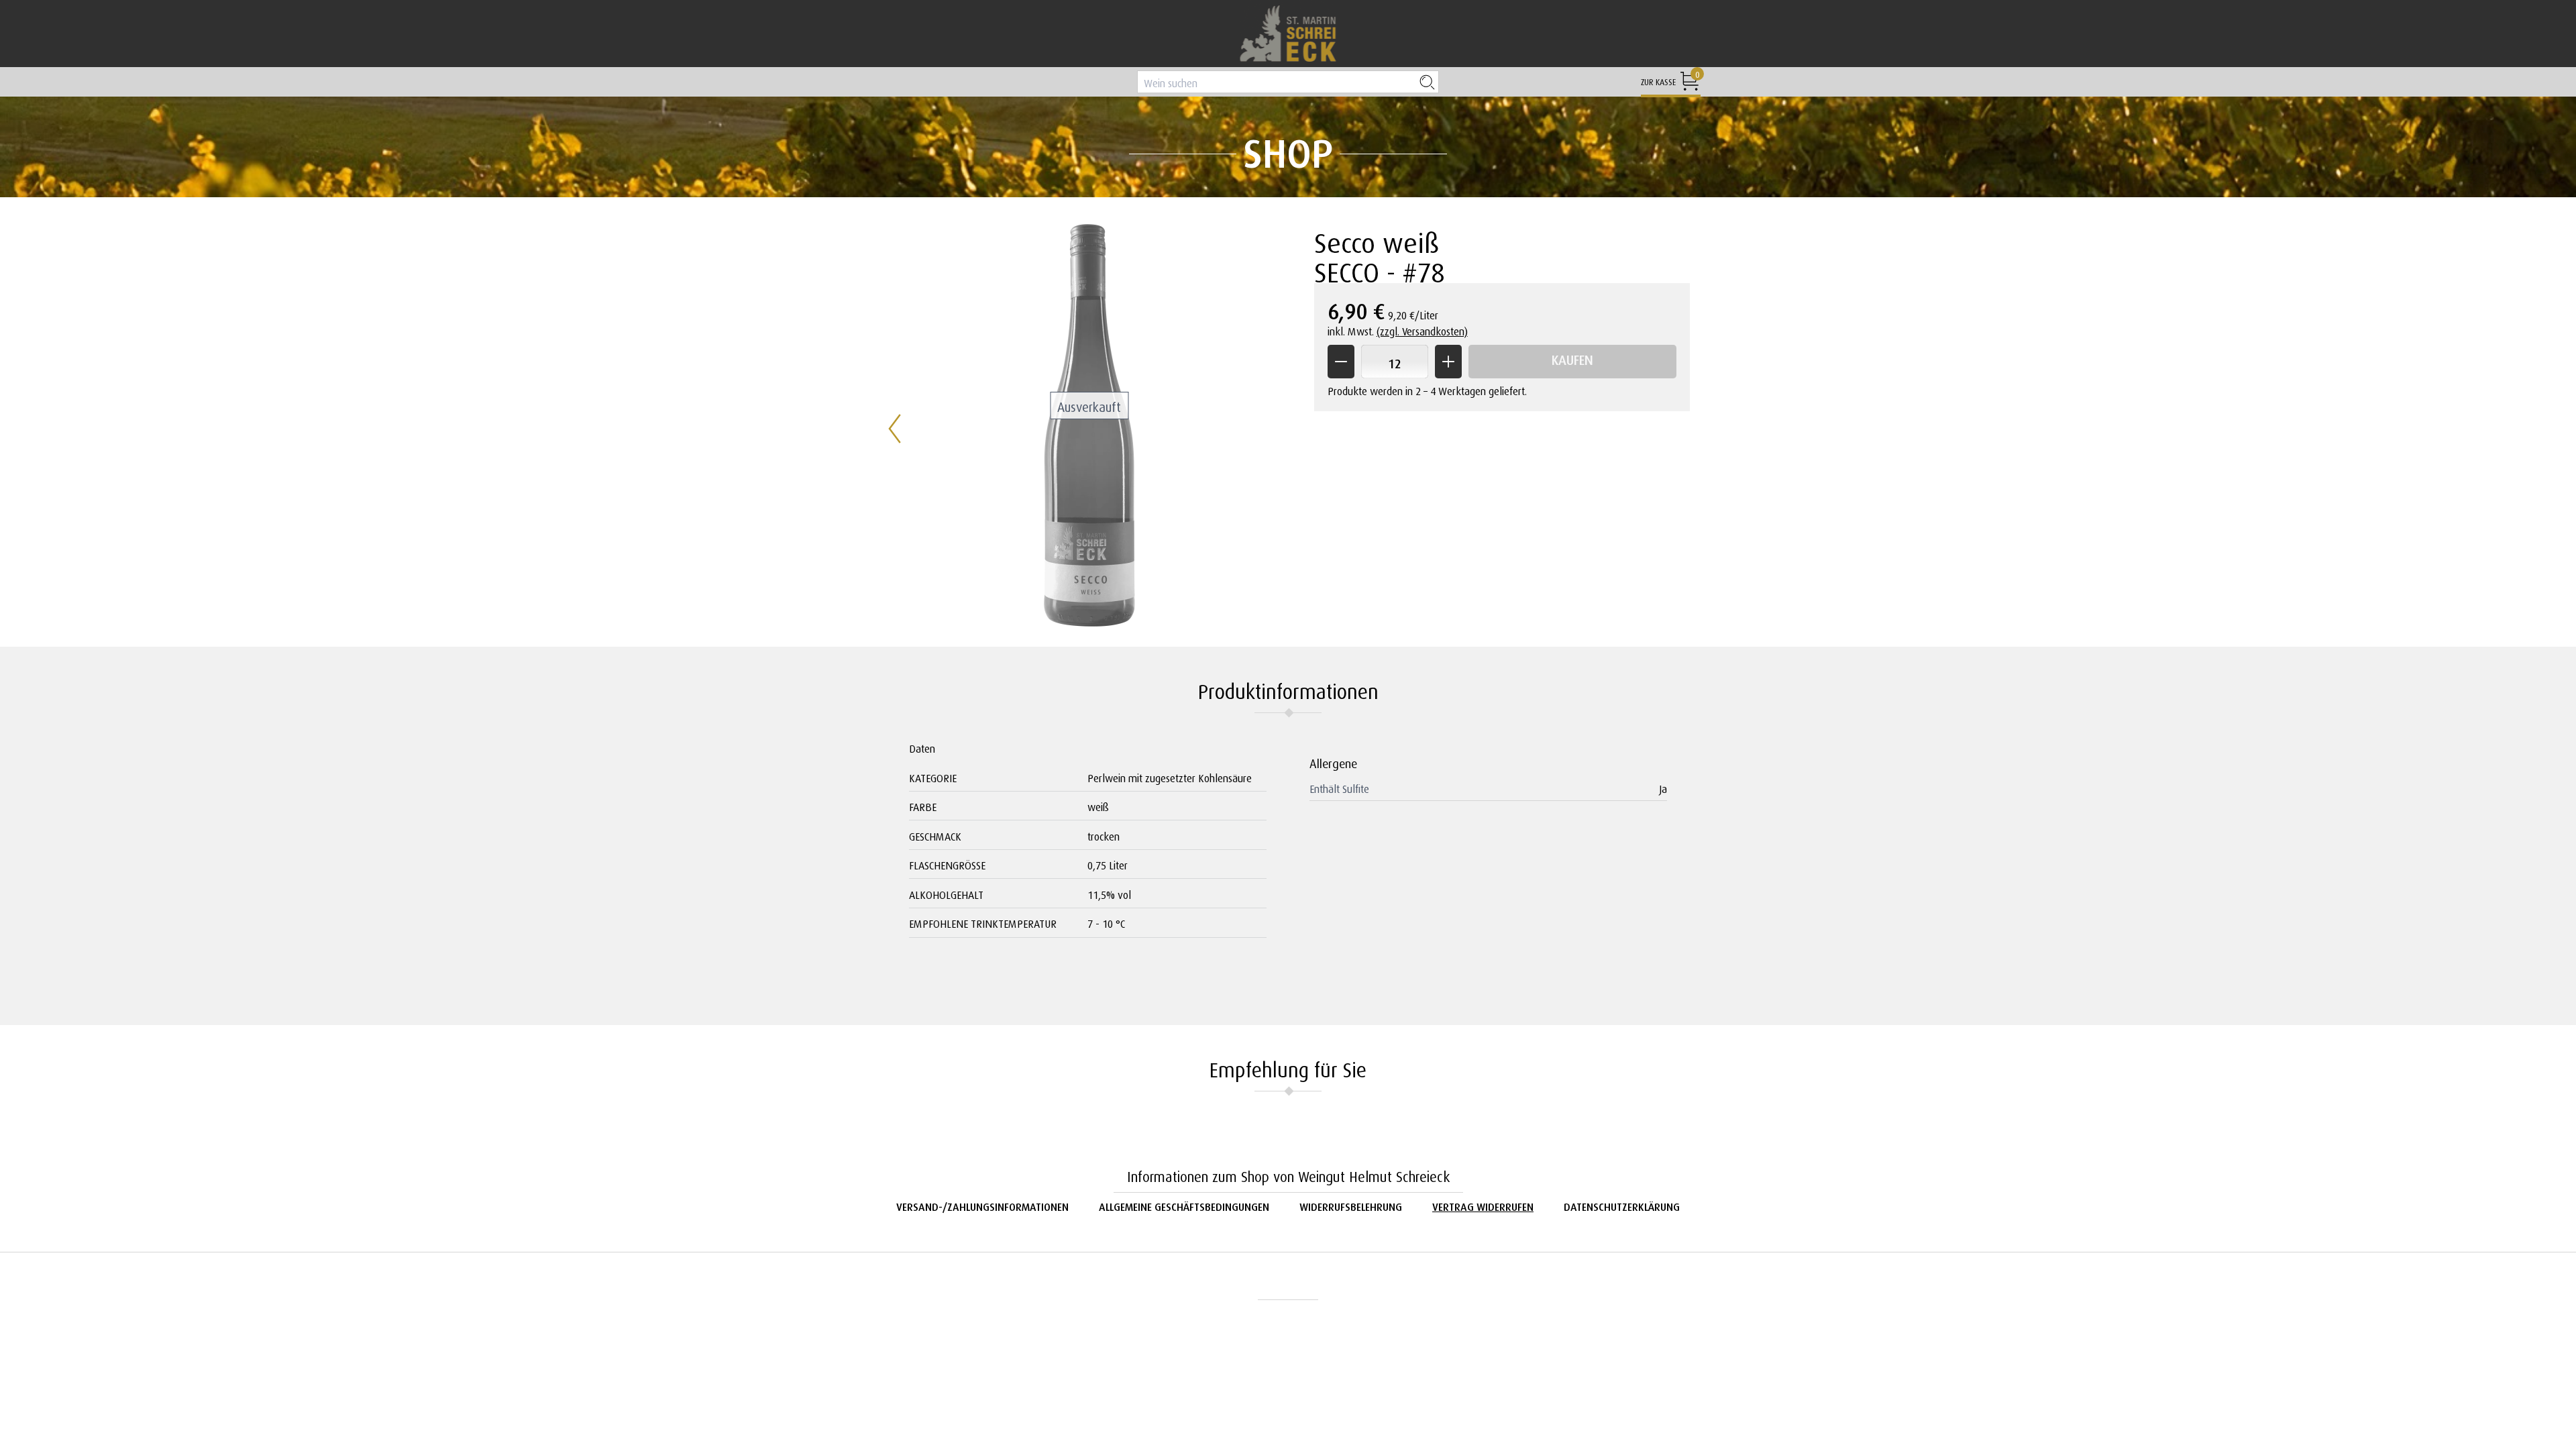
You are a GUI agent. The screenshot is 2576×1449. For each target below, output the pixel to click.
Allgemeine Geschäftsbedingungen (1184, 1205)
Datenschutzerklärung (1622, 1205)
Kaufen (1572, 358)
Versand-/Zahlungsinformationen (982, 1205)
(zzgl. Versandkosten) (1422, 330)
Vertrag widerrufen (1483, 1205)
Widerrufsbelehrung (1351, 1205)
